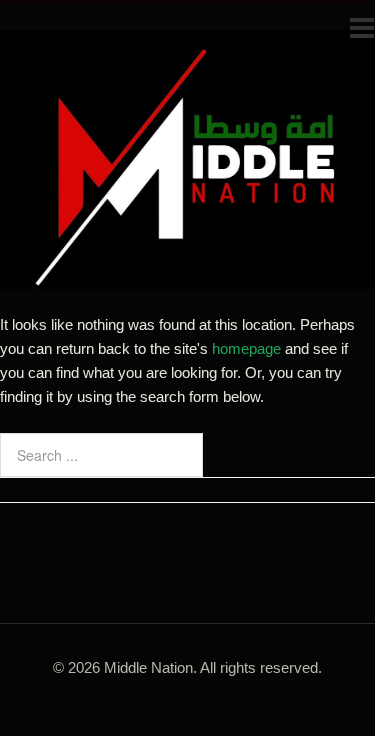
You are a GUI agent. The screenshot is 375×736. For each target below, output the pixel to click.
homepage (246, 348)
